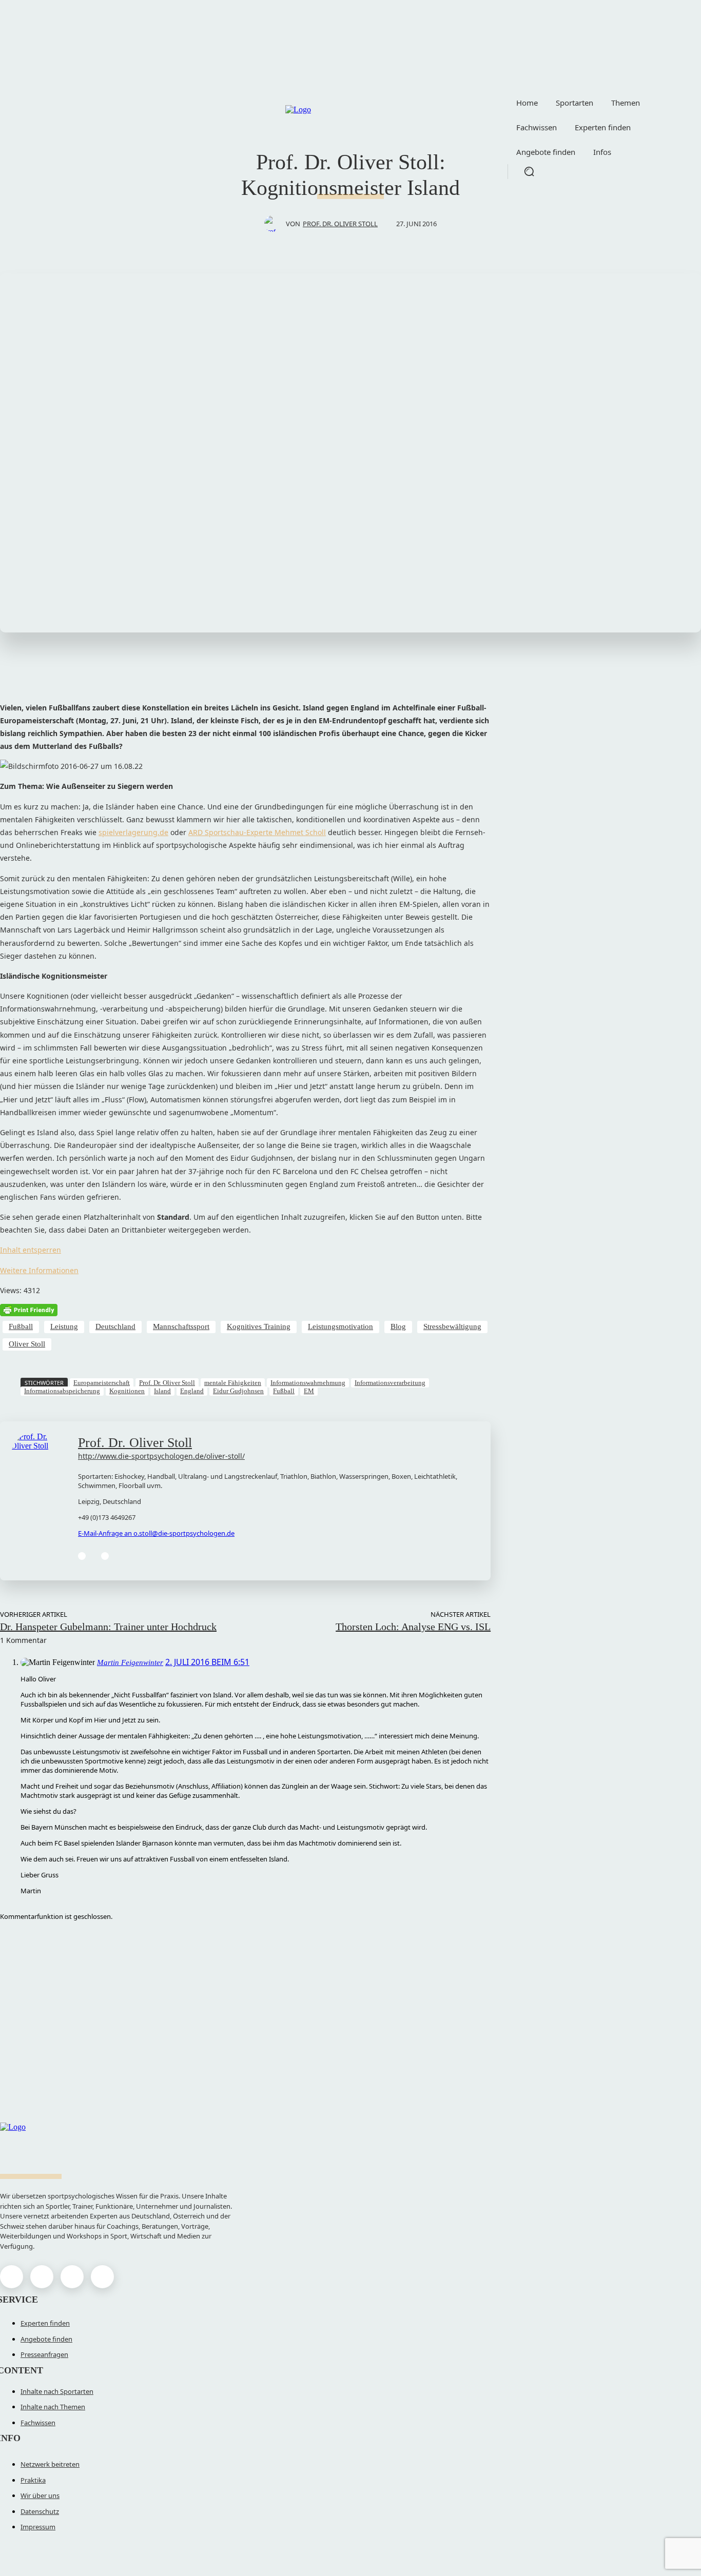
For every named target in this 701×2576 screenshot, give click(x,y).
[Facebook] (82, 1556)
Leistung (64, 1326)
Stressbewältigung (452, 1326)
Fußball (21, 1326)
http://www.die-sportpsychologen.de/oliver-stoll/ (161, 1456)
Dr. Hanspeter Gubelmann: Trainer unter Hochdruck (108, 1627)
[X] (72, 2277)
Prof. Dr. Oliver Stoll (340, 224)
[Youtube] (102, 2277)
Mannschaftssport (181, 1326)
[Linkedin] (105, 1556)
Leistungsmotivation (340, 1326)
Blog (398, 1326)
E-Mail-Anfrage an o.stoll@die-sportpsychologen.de (156, 1533)
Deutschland (115, 1326)
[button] (529, 171)
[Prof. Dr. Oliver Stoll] (275, 224)
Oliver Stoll (27, 1344)
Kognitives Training (259, 1326)
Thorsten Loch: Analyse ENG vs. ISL (413, 1627)
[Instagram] (42, 2277)
